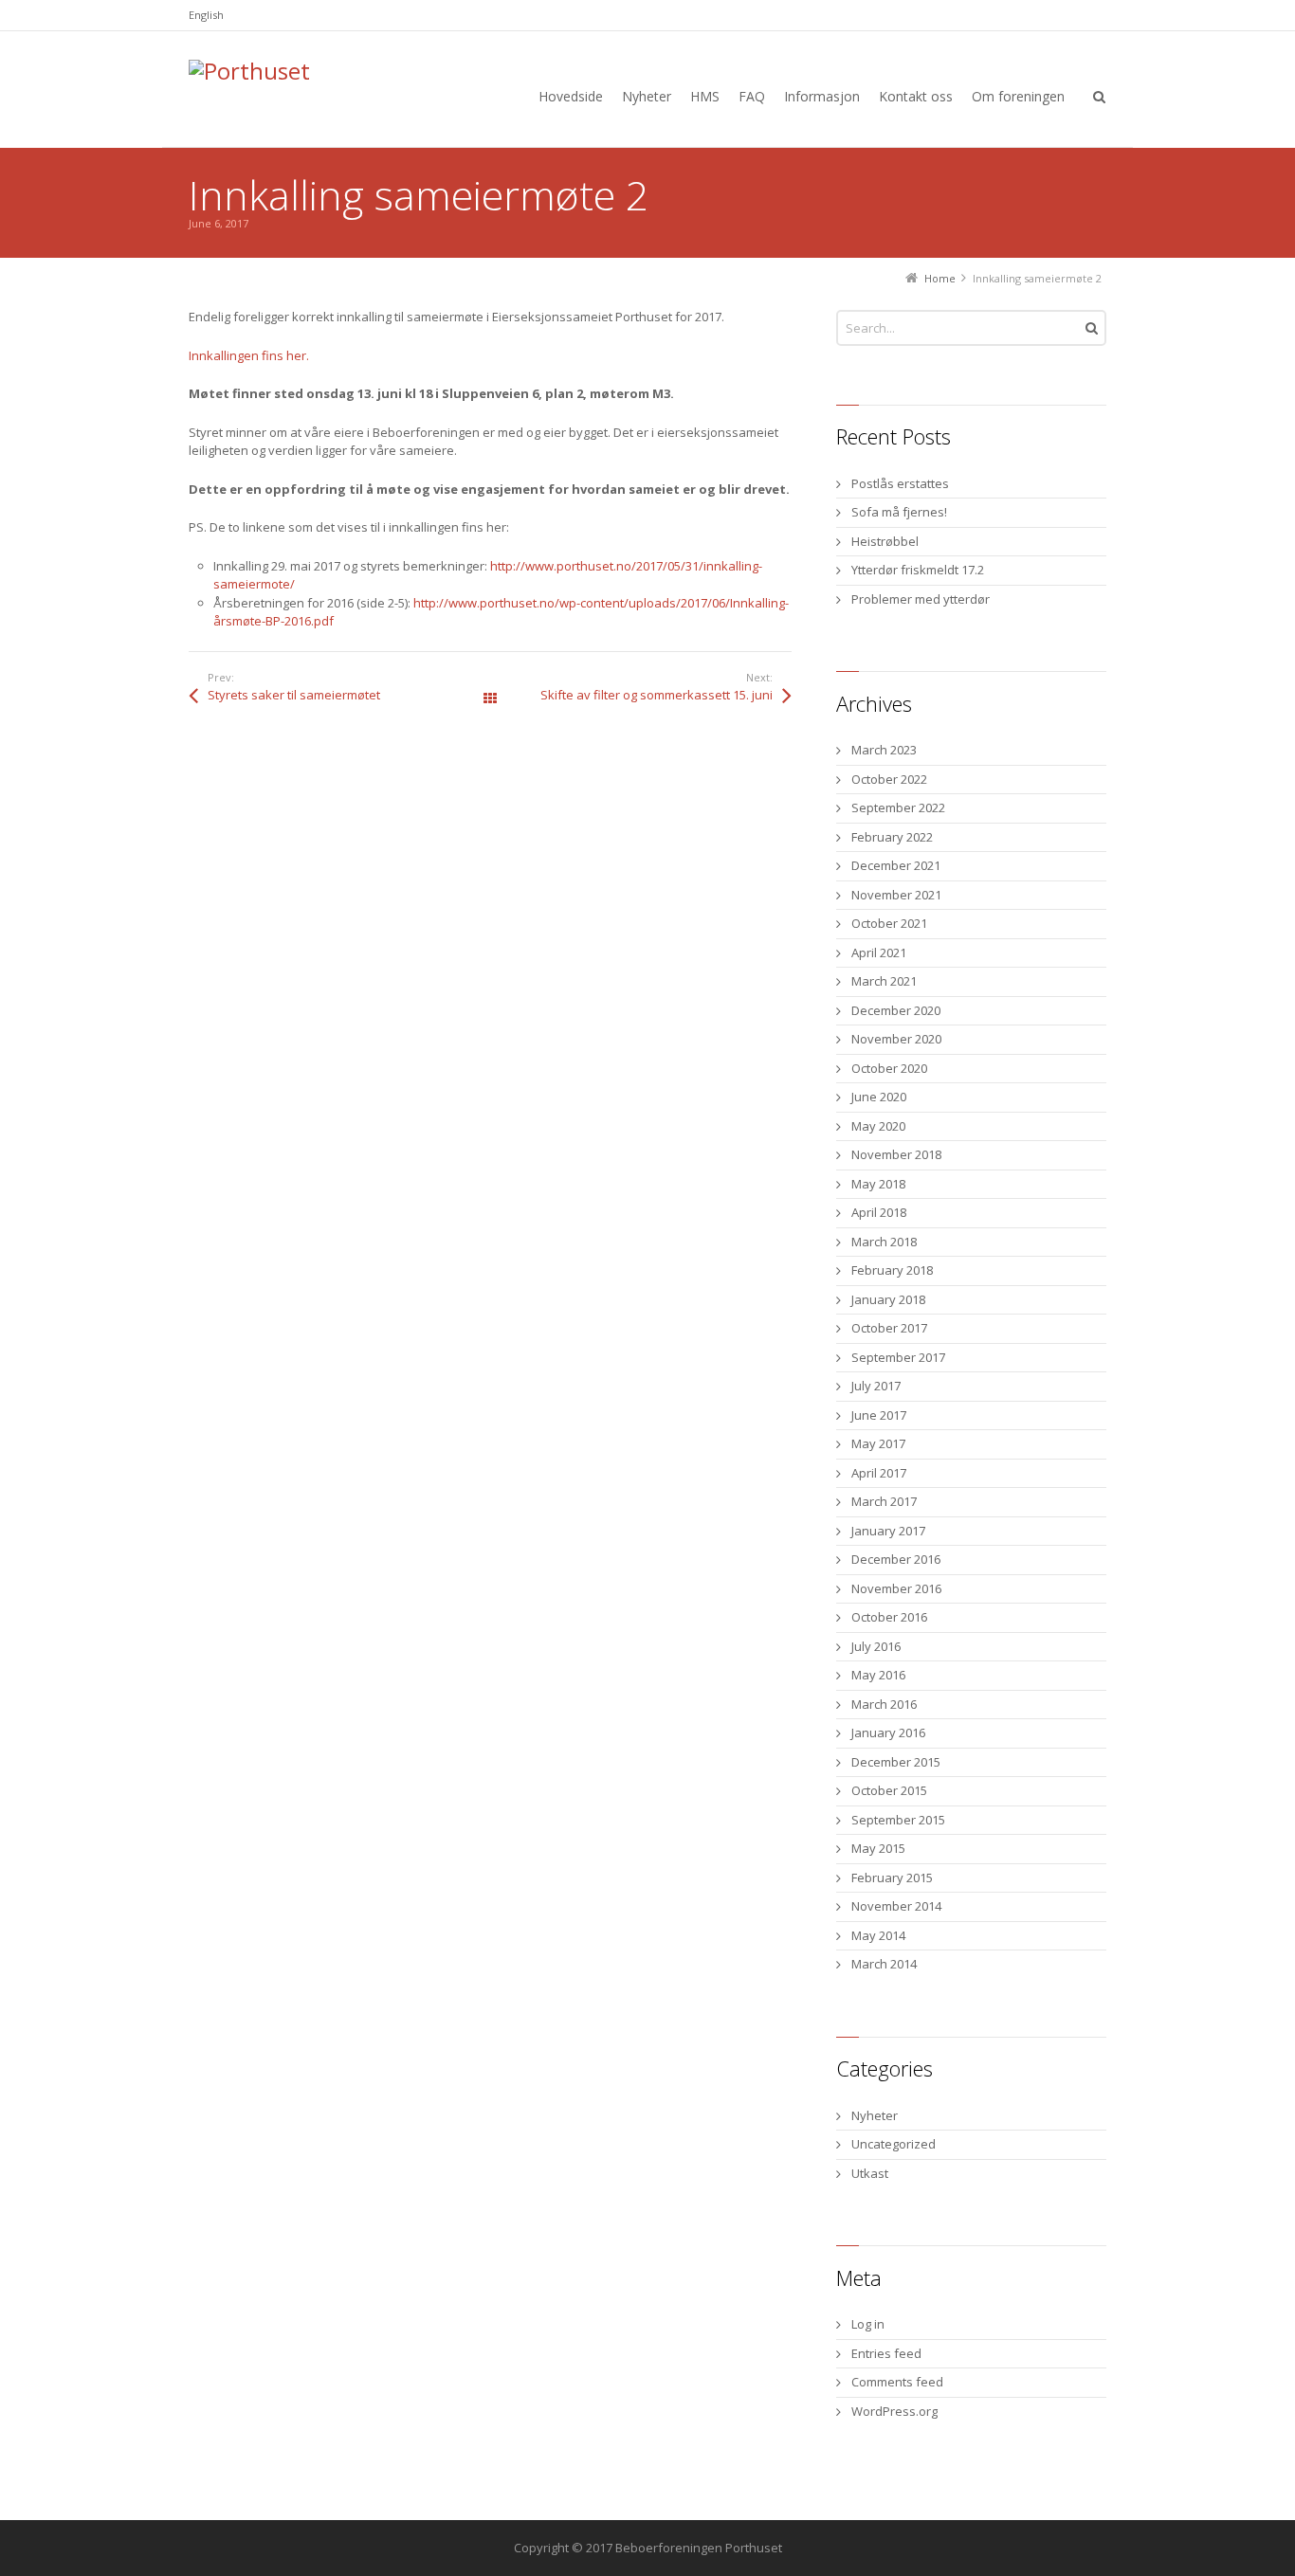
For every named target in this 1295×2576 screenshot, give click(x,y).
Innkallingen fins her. (249, 355)
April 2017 (879, 1473)
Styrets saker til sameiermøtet (294, 695)
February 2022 (892, 837)
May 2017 (878, 1443)
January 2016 (888, 1732)
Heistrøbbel (885, 541)
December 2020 (896, 1010)
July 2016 (876, 1646)
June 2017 (879, 1415)
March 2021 (884, 981)
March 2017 (884, 1501)
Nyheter (875, 2115)
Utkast (870, 2173)
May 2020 (878, 1126)
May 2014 (878, 1935)
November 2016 (896, 1588)
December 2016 (896, 1559)
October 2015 (889, 1790)
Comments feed (897, 2382)
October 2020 (889, 1068)
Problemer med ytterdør (921, 599)
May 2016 (878, 1675)
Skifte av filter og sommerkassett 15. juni (657, 695)
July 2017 (876, 1386)
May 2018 (878, 1184)
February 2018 (892, 1270)
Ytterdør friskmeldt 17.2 (918, 570)
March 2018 (884, 1242)
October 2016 (889, 1617)
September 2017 (898, 1357)
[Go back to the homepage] (331, 94)
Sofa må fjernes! (899, 512)
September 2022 (898, 807)
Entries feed (886, 2353)
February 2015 (892, 1878)
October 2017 (889, 1328)
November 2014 (896, 1906)
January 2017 (888, 1531)
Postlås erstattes (900, 483)
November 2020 (896, 1039)
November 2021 (896, 895)
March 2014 (884, 1964)
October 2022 (889, 779)
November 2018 (896, 1154)
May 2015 (878, 1848)
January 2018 (888, 1299)
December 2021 (896, 865)
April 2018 (879, 1212)
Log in (868, 2324)
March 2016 (884, 1704)
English (206, 15)
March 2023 (884, 750)
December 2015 (896, 1762)
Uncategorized (894, 2144)
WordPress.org (894, 2411)
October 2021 (889, 923)
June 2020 (879, 1097)
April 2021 (879, 952)
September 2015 (898, 1820)
